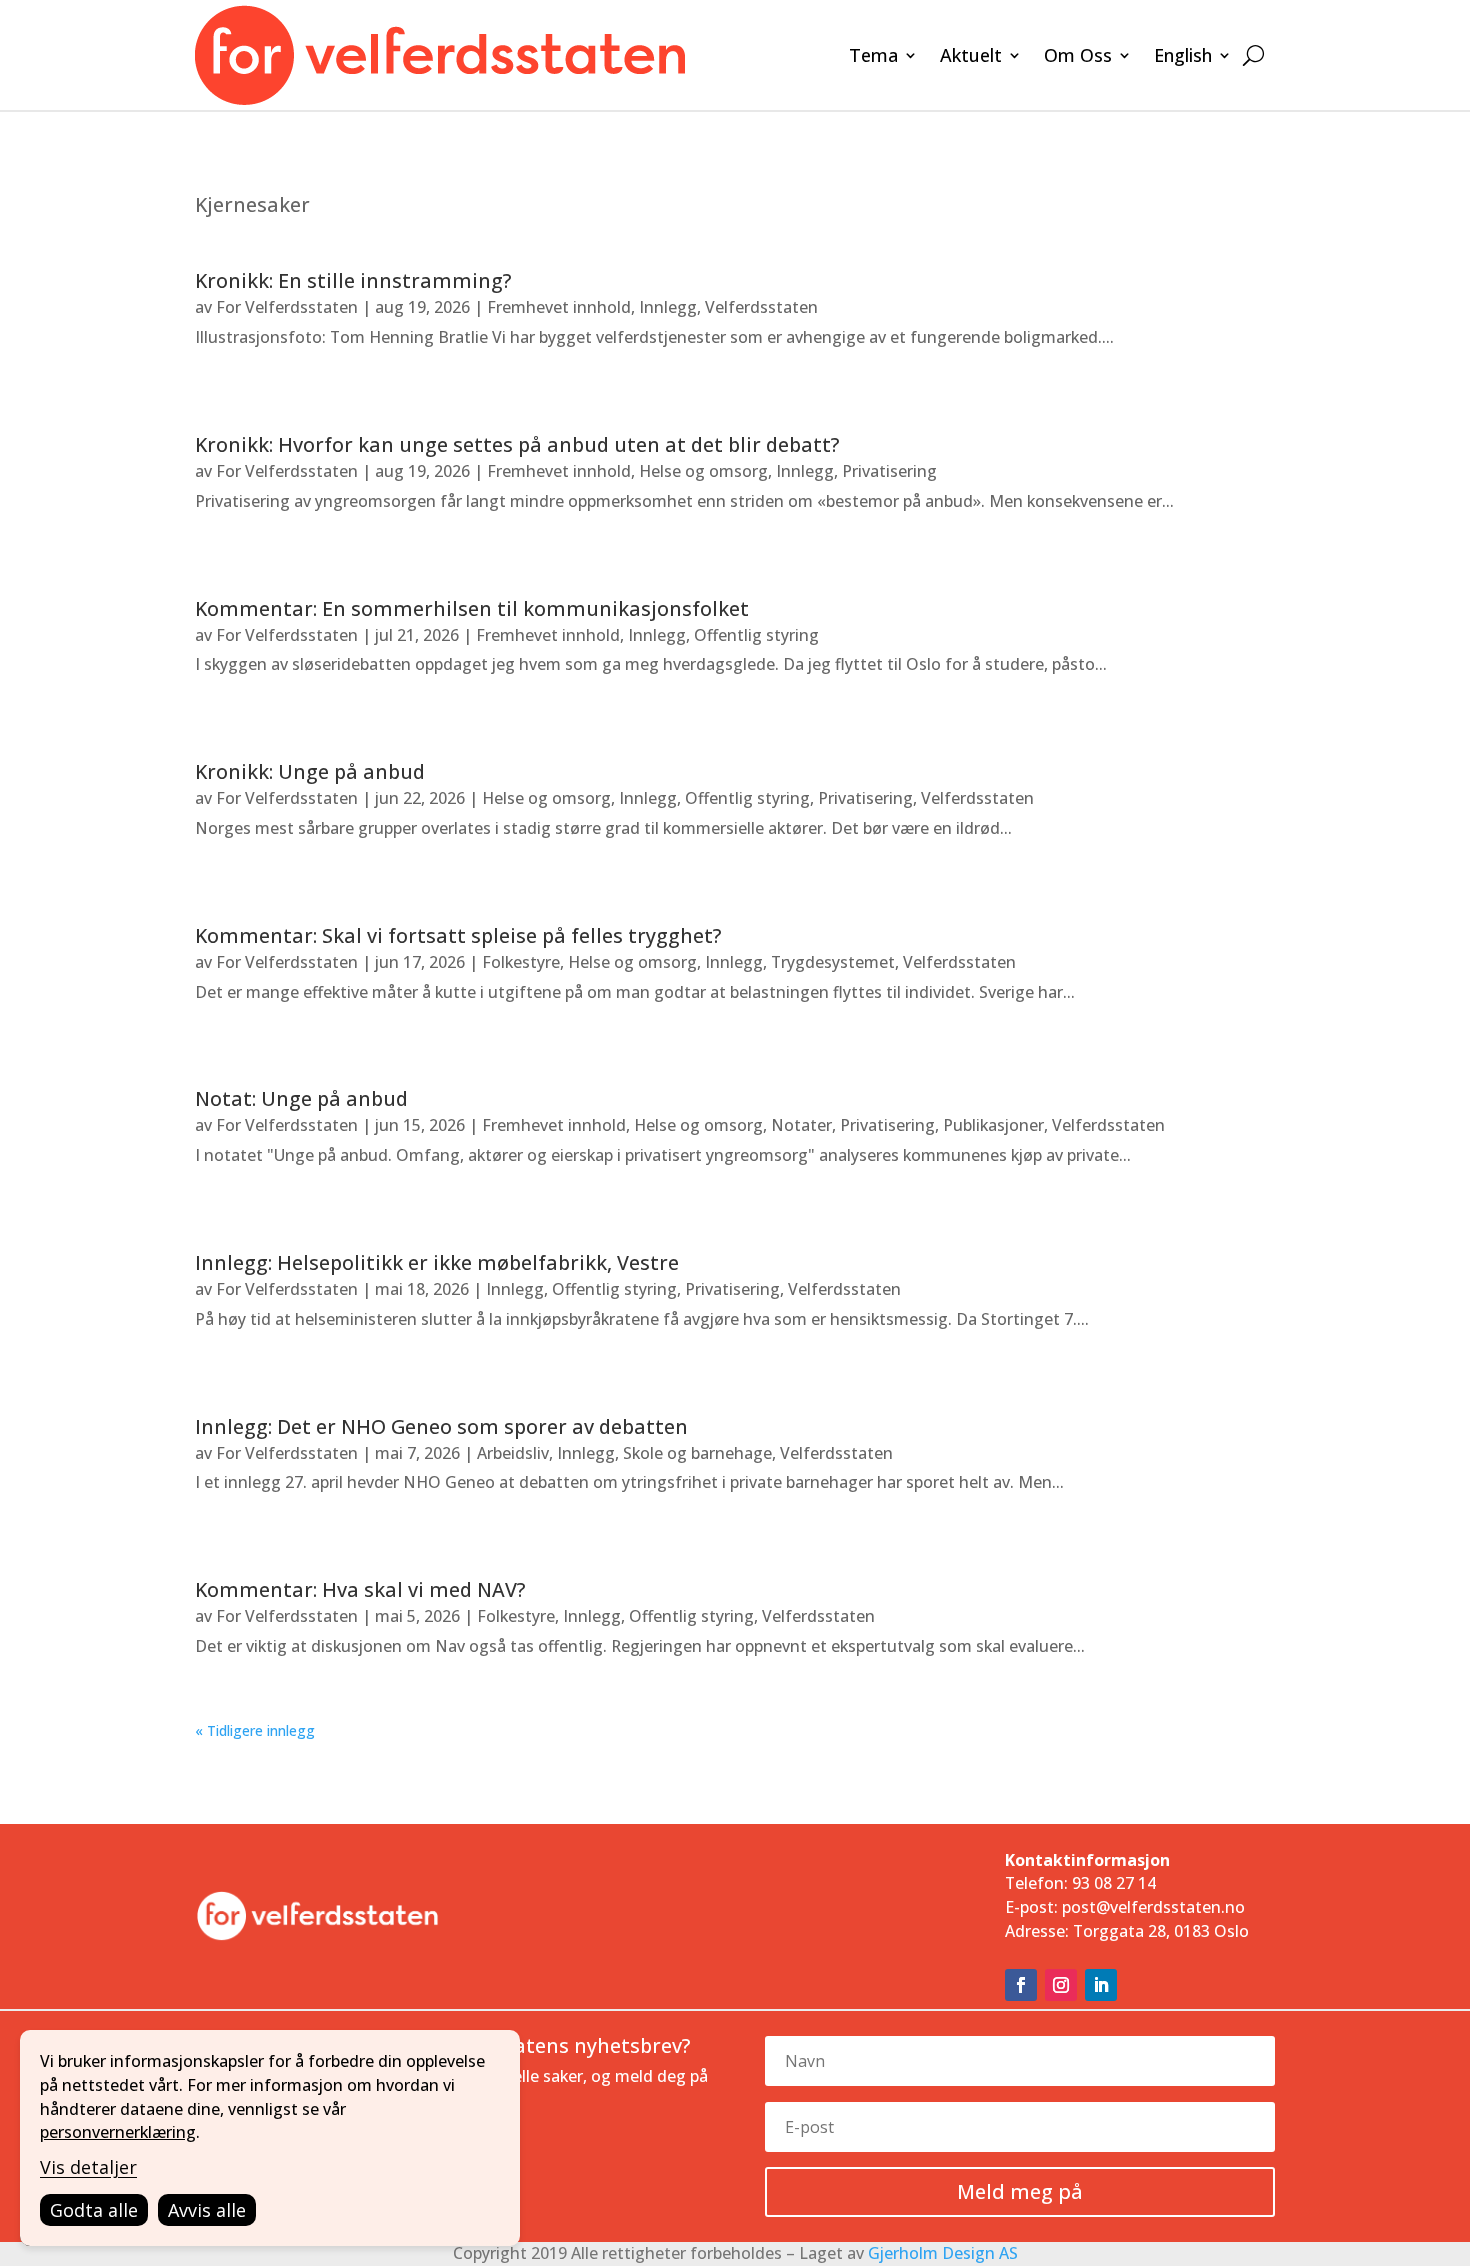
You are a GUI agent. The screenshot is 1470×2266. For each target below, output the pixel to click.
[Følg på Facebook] (1021, 1985)
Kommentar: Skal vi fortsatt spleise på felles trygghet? (458, 935)
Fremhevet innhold (559, 307)
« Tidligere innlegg (255, 1730)
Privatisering (889, 471)
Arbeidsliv (513, 1453)
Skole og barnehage (697, 1453)
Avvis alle (207, 2210)
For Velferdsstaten (287, 307)
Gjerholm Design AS (943, 2253)
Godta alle (94, 2210)
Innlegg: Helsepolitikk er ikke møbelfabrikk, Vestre (437, 1262)
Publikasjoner (993, 1125)
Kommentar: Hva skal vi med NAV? (360, 1589)
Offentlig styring (756, 635)
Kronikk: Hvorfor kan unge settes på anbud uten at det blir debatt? (517, 444)
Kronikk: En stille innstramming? (353, 280)
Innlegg (668, 307)
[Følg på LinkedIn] (1101, 1985)
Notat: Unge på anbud (301, 1098)
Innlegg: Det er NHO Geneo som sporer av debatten (441, 1426)
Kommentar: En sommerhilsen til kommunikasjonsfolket (472, 608)
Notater (801, 1125)
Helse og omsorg (703, 471)
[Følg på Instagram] (1061, 1985)
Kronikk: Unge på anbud (310, 771)
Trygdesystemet (833, 962)
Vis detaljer (88, 2167)
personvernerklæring (118, 2132)
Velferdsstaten (761, 307)
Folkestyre (521, 962)
